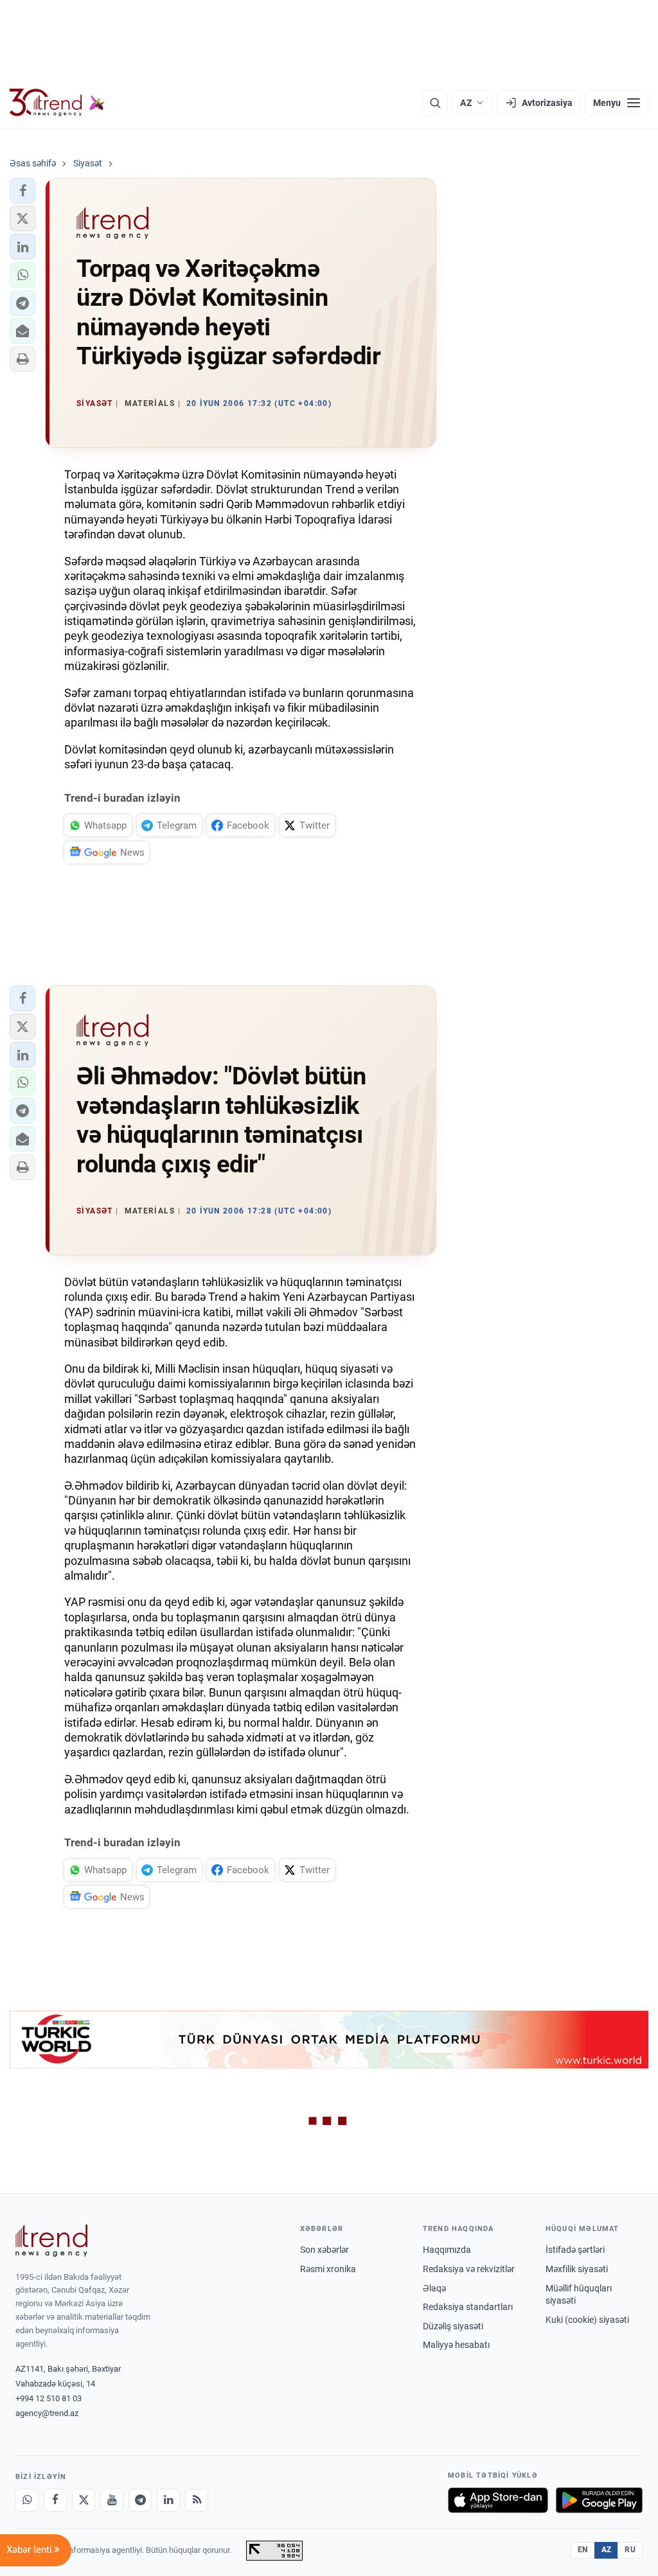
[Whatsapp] (27, 2500)
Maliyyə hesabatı (456, 2345)
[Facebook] (55, 2500)
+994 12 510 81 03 (49, 2398)
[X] (84, 2500)
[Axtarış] (435, 103)
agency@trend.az (47, 2413)
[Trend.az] (57, 103)
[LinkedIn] (168, 2500)
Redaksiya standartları (468, 2307)
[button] (22, 191)
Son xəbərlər (325, 2250)
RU (630, 2550)
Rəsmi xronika (328, 2269)
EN (583, 2550)
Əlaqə (434, 2288)
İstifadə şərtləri (575, 2250)
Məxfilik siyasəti (577, 2269)
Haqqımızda (447, 2250)
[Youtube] (112, 2500)
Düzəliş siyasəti (453, 2326)
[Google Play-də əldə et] (599, 2500)
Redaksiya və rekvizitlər (469, 2269)
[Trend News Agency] (51, 2241)
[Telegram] (140, 2500)
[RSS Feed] (197, 2500)
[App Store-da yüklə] (498, 2500)
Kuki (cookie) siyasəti (587, 2320)
